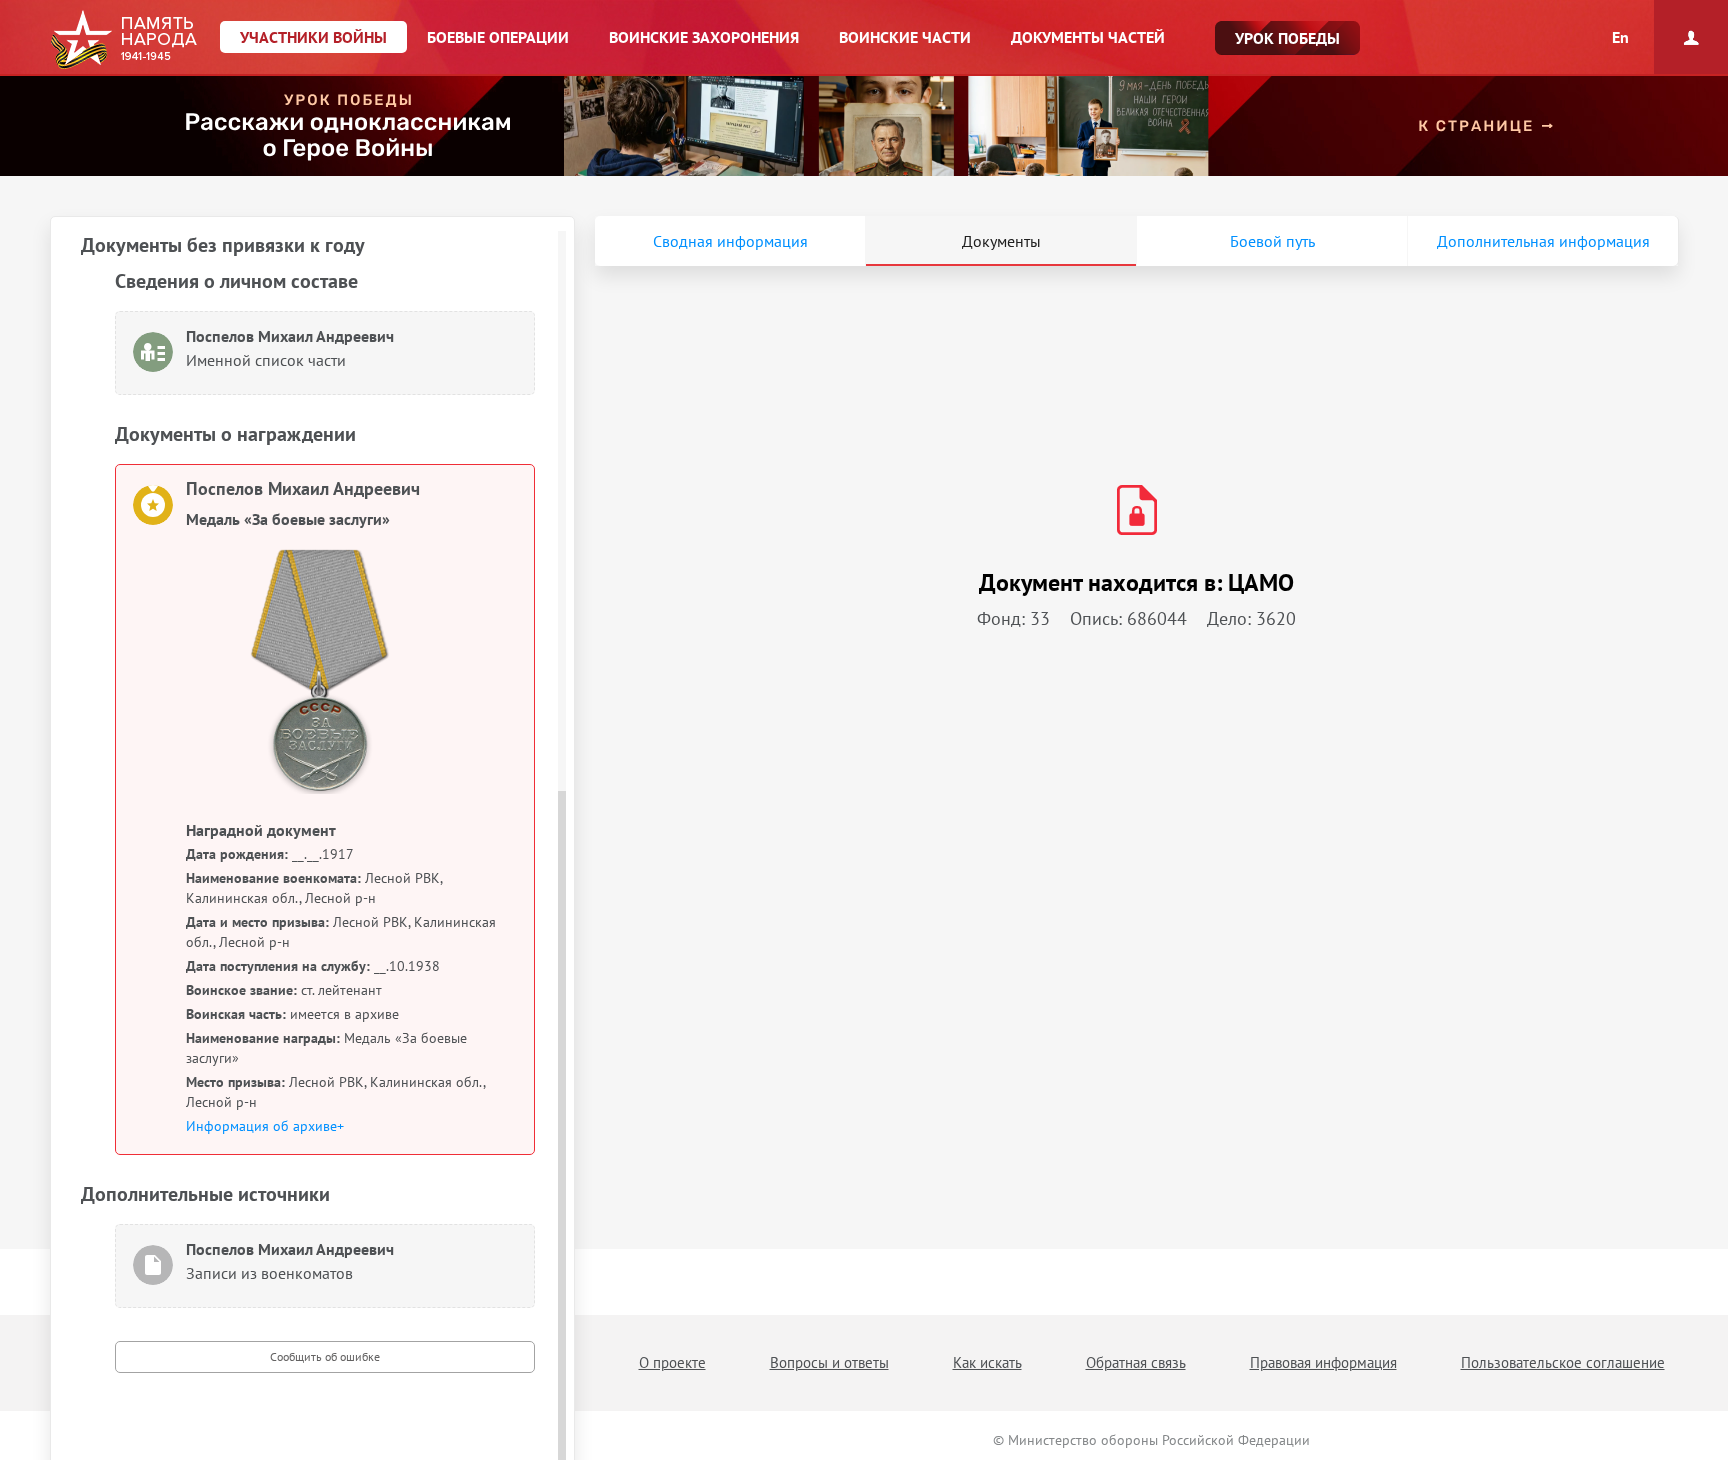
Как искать (987, 1362)
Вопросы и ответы (829, 1362)
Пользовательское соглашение (1563, 1362)
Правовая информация (1323, 1362)
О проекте (672, 1362)
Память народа (123, 40)
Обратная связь (1136, 1362)
